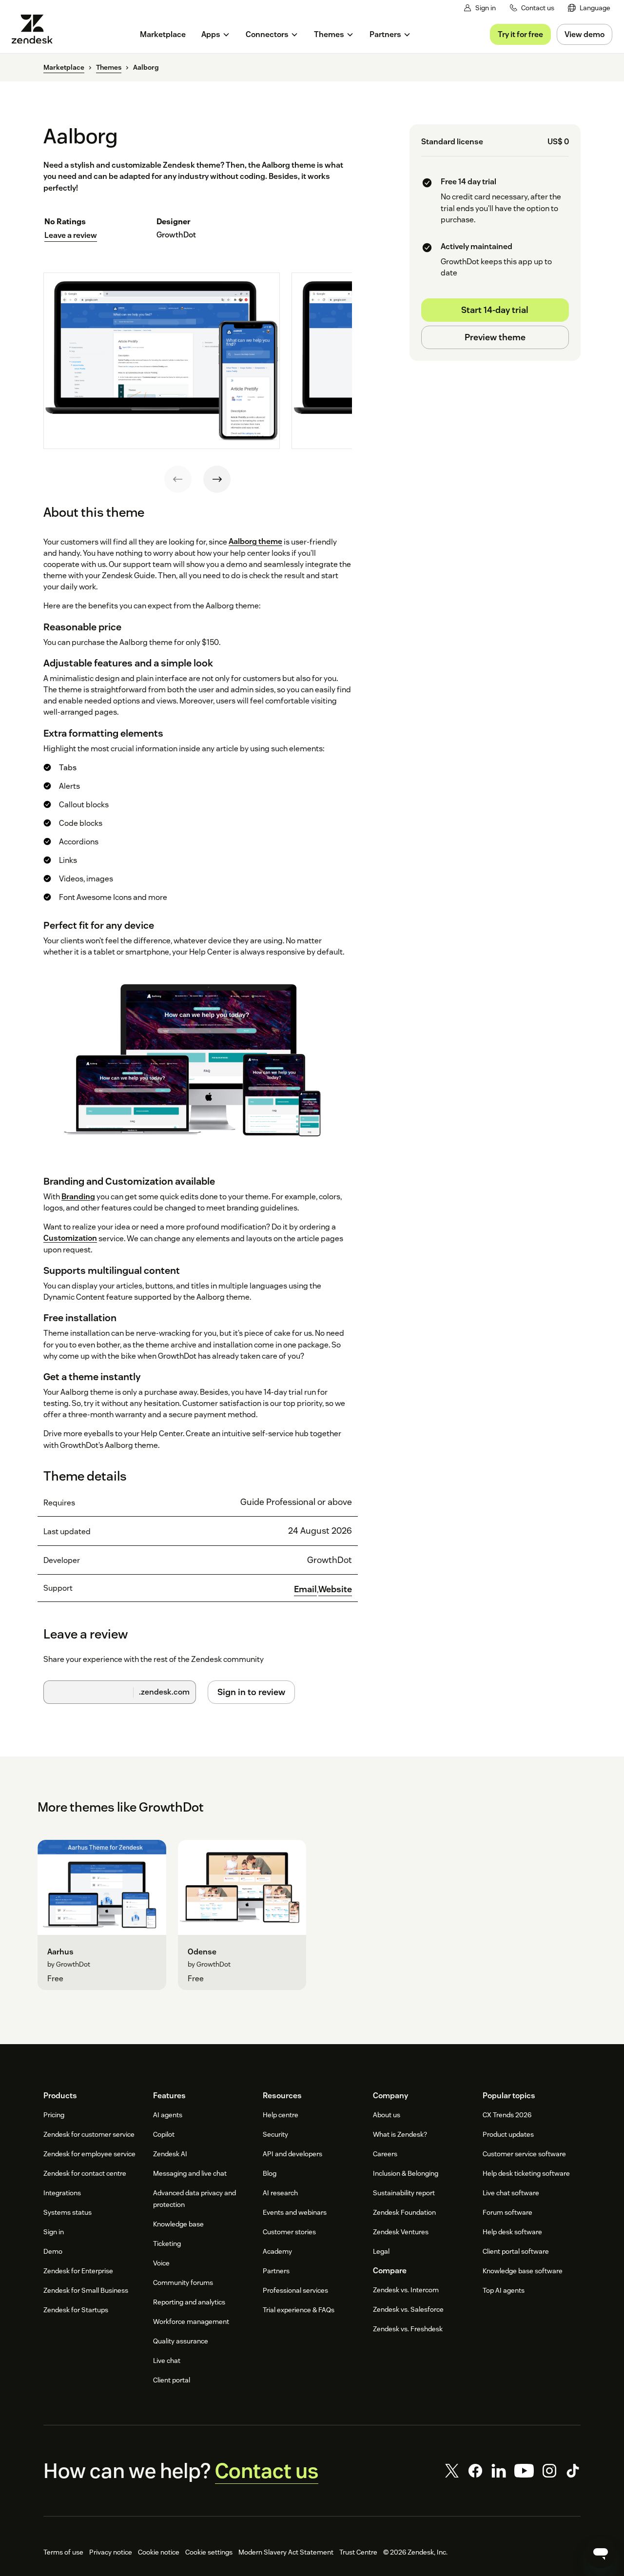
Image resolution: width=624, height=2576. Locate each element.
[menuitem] (589, 8)
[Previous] (178, 479)
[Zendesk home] (36, 29)
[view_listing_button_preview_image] (162, 361)
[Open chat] (601, 2553)
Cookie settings (209, 2552)
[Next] (217, 479)
